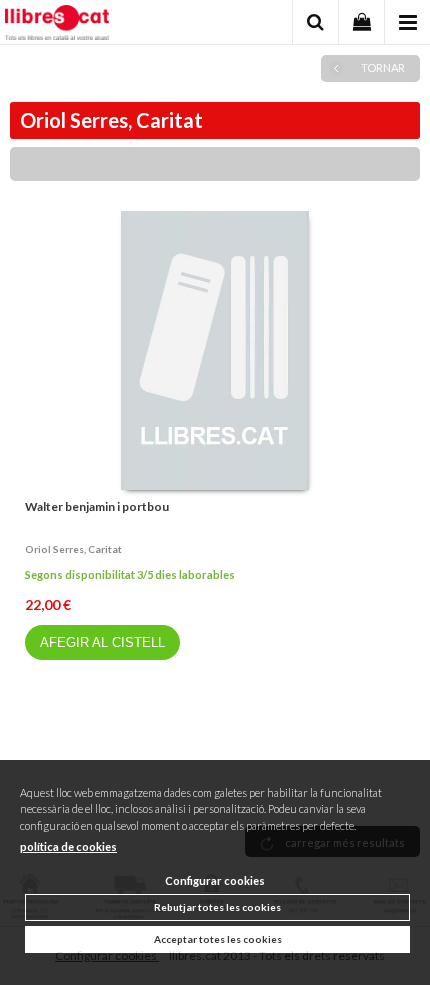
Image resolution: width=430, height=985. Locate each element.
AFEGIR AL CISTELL (102, 642)
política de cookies (68, 846)
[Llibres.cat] (57, 25)
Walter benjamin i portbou (97, 506)
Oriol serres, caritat (73, 549)
